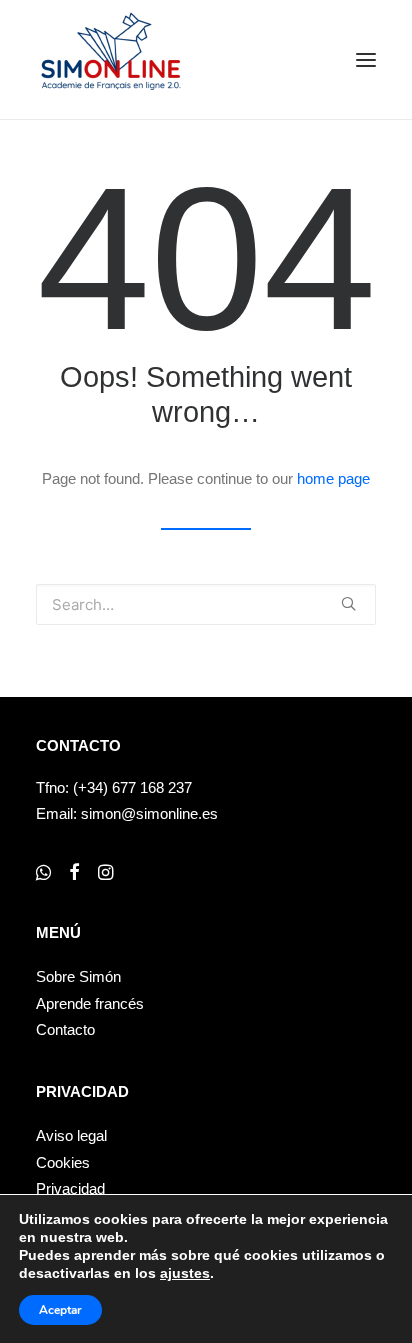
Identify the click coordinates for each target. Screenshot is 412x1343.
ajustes (185, 1273)
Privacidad (70, 1188)
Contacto (65, 1029)
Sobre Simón (78, 976)
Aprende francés (90, 1003)
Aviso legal (71, 1135)
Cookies (63, 1162)
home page (333, 478)
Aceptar (60, 1310)
